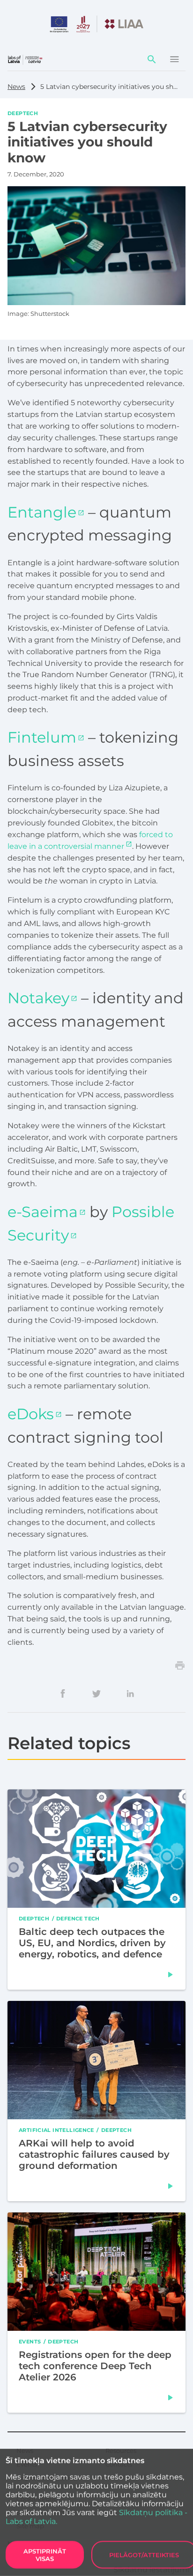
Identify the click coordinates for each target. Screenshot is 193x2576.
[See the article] (171, 1975)
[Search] (152, 59)
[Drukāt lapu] (180, 1665)
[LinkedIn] (130, 1693)
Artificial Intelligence (56, 2130)
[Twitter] (96, 1693)
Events (30, 2342)
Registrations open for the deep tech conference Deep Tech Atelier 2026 (95, 2366)
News (16, 87)
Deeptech (23, 113)
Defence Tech (78, 1919)
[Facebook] (63, 1693)
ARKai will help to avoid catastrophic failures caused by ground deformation (94, 2154)
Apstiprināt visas (45, 2555)
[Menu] (174, 59)
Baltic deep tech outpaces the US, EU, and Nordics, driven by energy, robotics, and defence (92, 1943)
